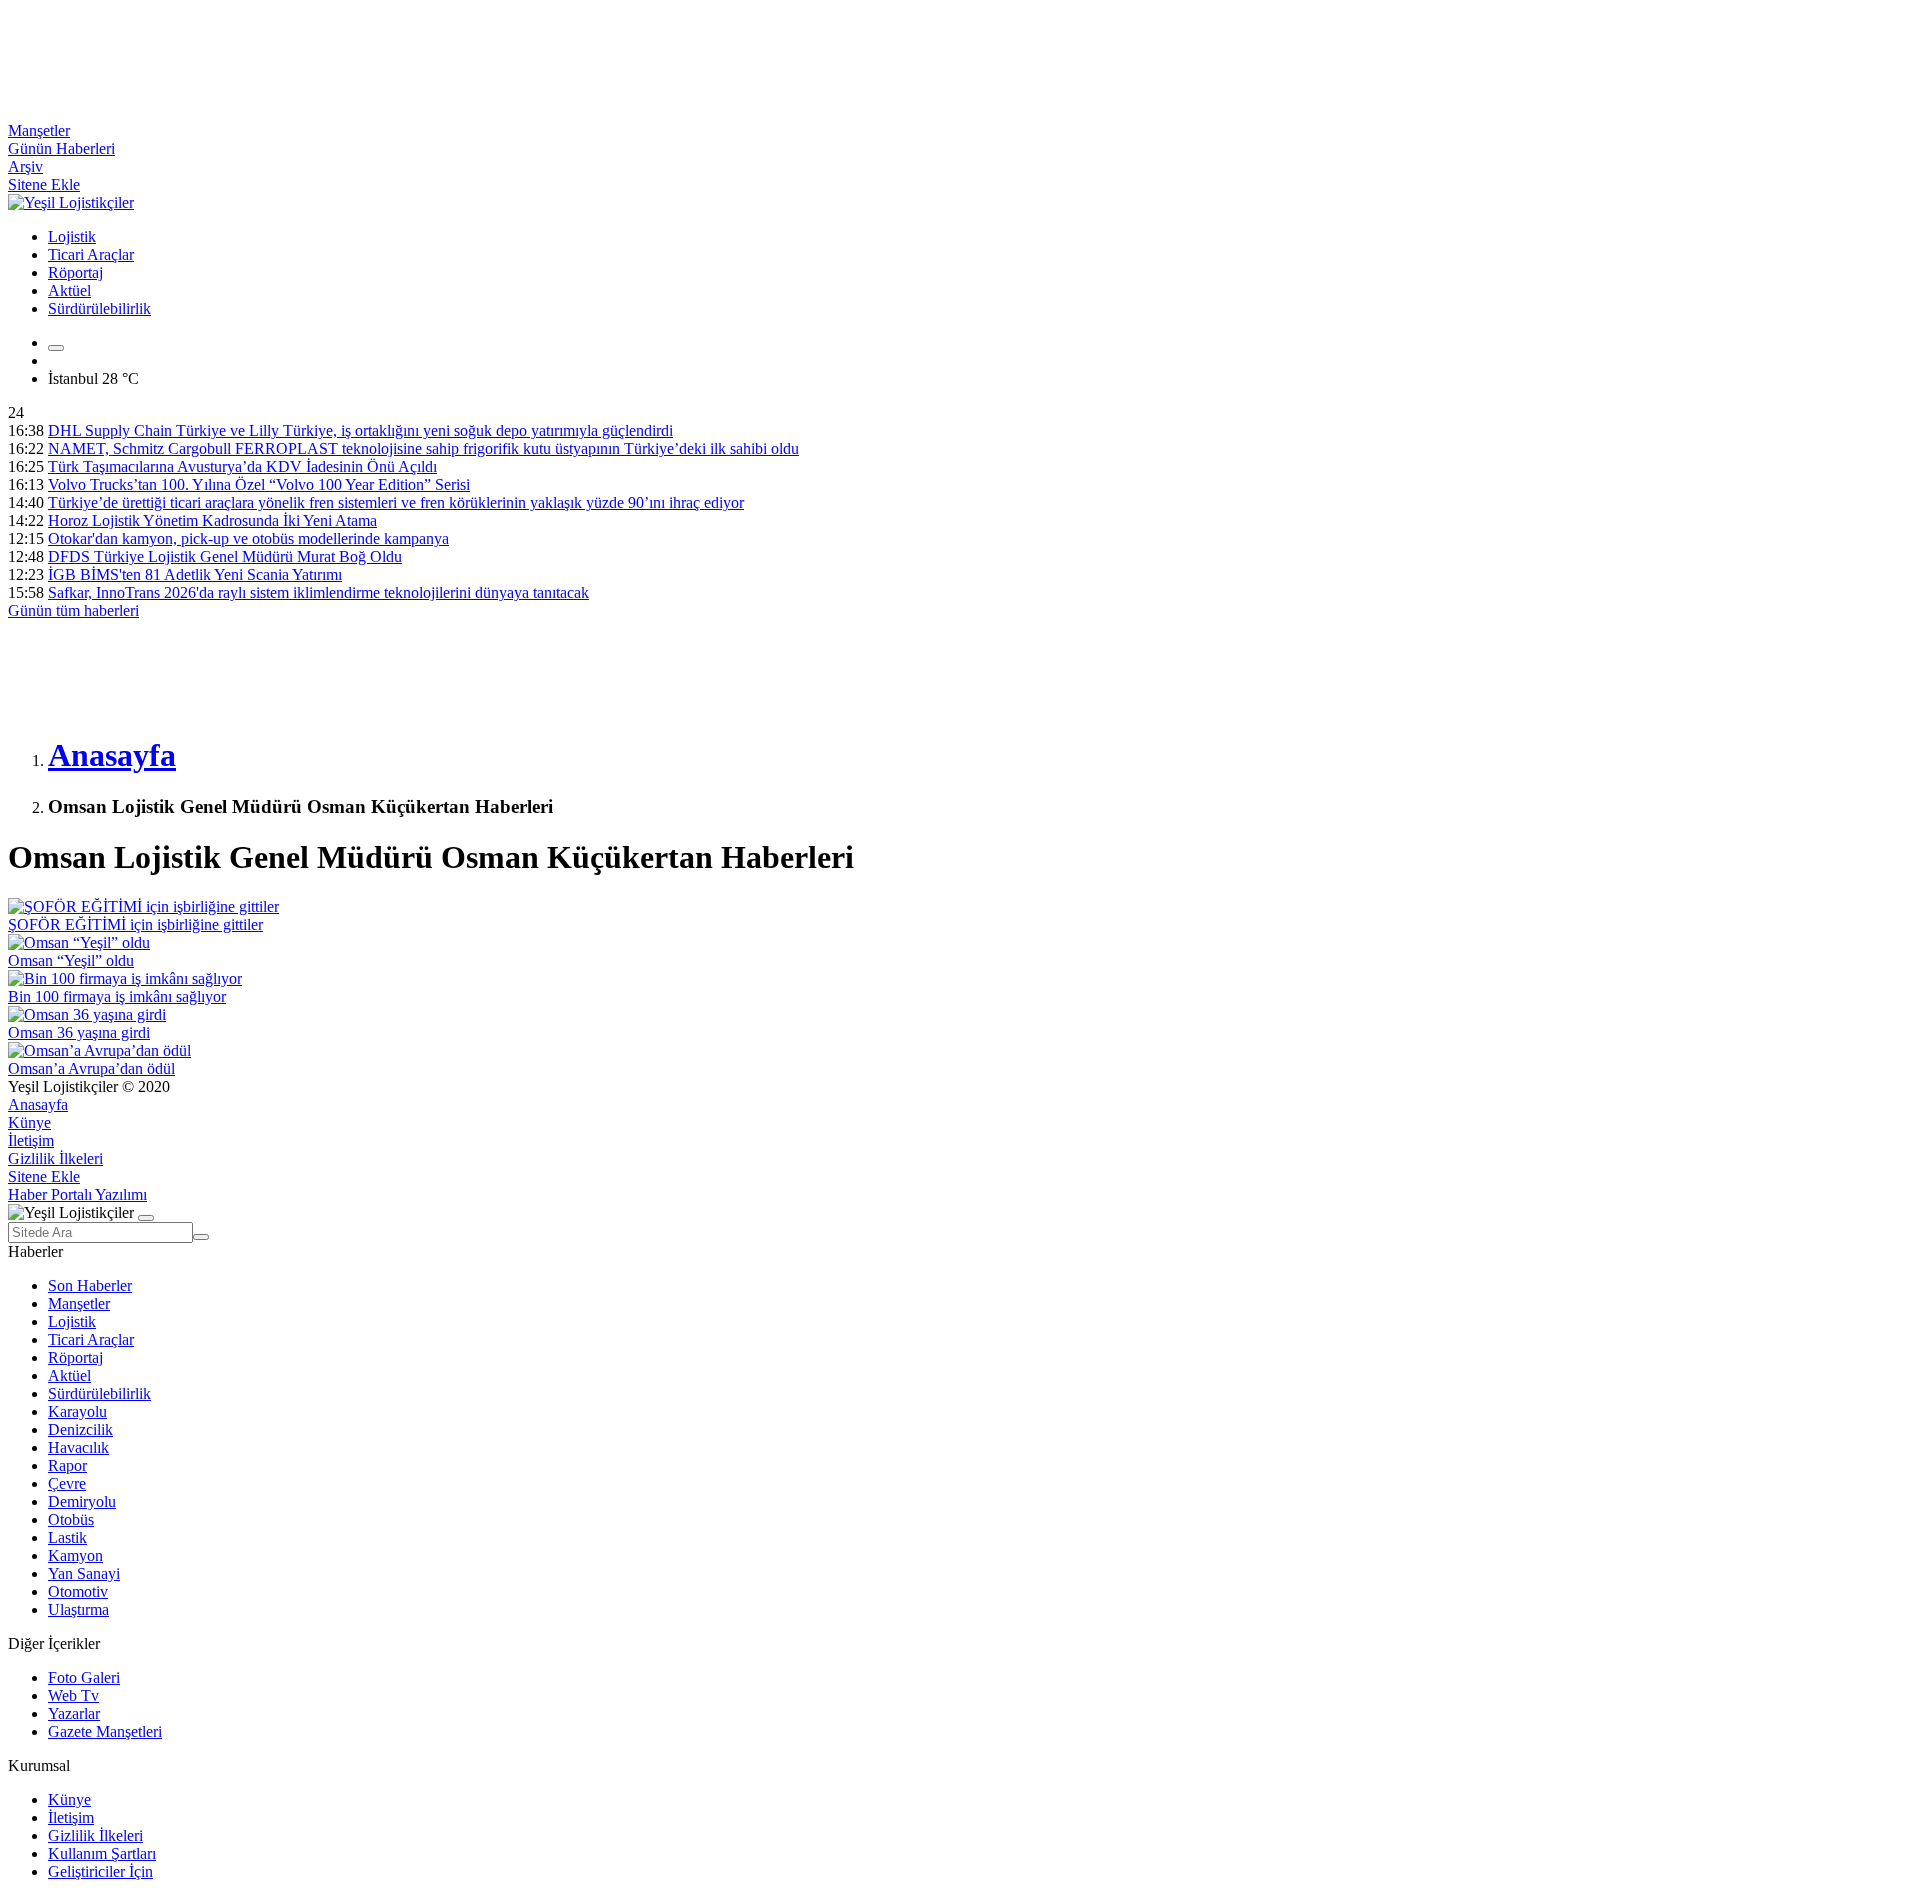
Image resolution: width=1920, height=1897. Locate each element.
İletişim (31, 1140)
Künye (29, 1122)
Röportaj (75, 272)
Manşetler (39, 130)
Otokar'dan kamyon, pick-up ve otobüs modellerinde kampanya (248, 538)
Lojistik (72, 236)
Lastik (67, 1537)
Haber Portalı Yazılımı (77, 1194)
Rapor (67, 1465)
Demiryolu (82, 1501)
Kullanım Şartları (102, 1853)
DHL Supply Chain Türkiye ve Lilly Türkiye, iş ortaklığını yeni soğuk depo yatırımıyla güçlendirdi (360, 430)
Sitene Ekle (44, 184)
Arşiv (25, 166)
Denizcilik (80, 1429)
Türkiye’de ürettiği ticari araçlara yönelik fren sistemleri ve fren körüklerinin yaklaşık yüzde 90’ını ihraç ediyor (396, 502)
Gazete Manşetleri (105, 1731)
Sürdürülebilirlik (99, 308)
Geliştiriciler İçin (100, 1871)
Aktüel (69, 290)
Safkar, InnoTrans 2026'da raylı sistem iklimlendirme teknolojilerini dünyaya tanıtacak (318, 592)
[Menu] (56, 348)
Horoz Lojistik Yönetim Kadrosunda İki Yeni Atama (212, 520)
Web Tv (73, 1695)
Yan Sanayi (84, 1573)
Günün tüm (73, 610)
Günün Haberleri (61, 148)
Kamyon (75, 1555)
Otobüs (71, 1519)
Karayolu (77, 1411)
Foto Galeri (84, 1677)
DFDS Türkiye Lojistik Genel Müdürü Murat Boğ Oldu (225, 556)
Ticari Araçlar (91, 254)
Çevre (67, 1483)
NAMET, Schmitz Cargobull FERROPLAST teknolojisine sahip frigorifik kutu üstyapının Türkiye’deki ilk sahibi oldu (423, 448)
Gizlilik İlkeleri (55, 1158)
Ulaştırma (78, 1609)
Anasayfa (38, 1104)
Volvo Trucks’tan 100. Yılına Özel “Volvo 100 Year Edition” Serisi (259, 484)
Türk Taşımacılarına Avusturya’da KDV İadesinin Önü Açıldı (242, 466)
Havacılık (78, 1447)
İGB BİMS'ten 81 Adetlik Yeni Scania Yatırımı (195, 574)
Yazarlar (74, 1713)
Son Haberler (90, 1285)
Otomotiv (78, 1591)
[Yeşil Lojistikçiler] (71, 202)
